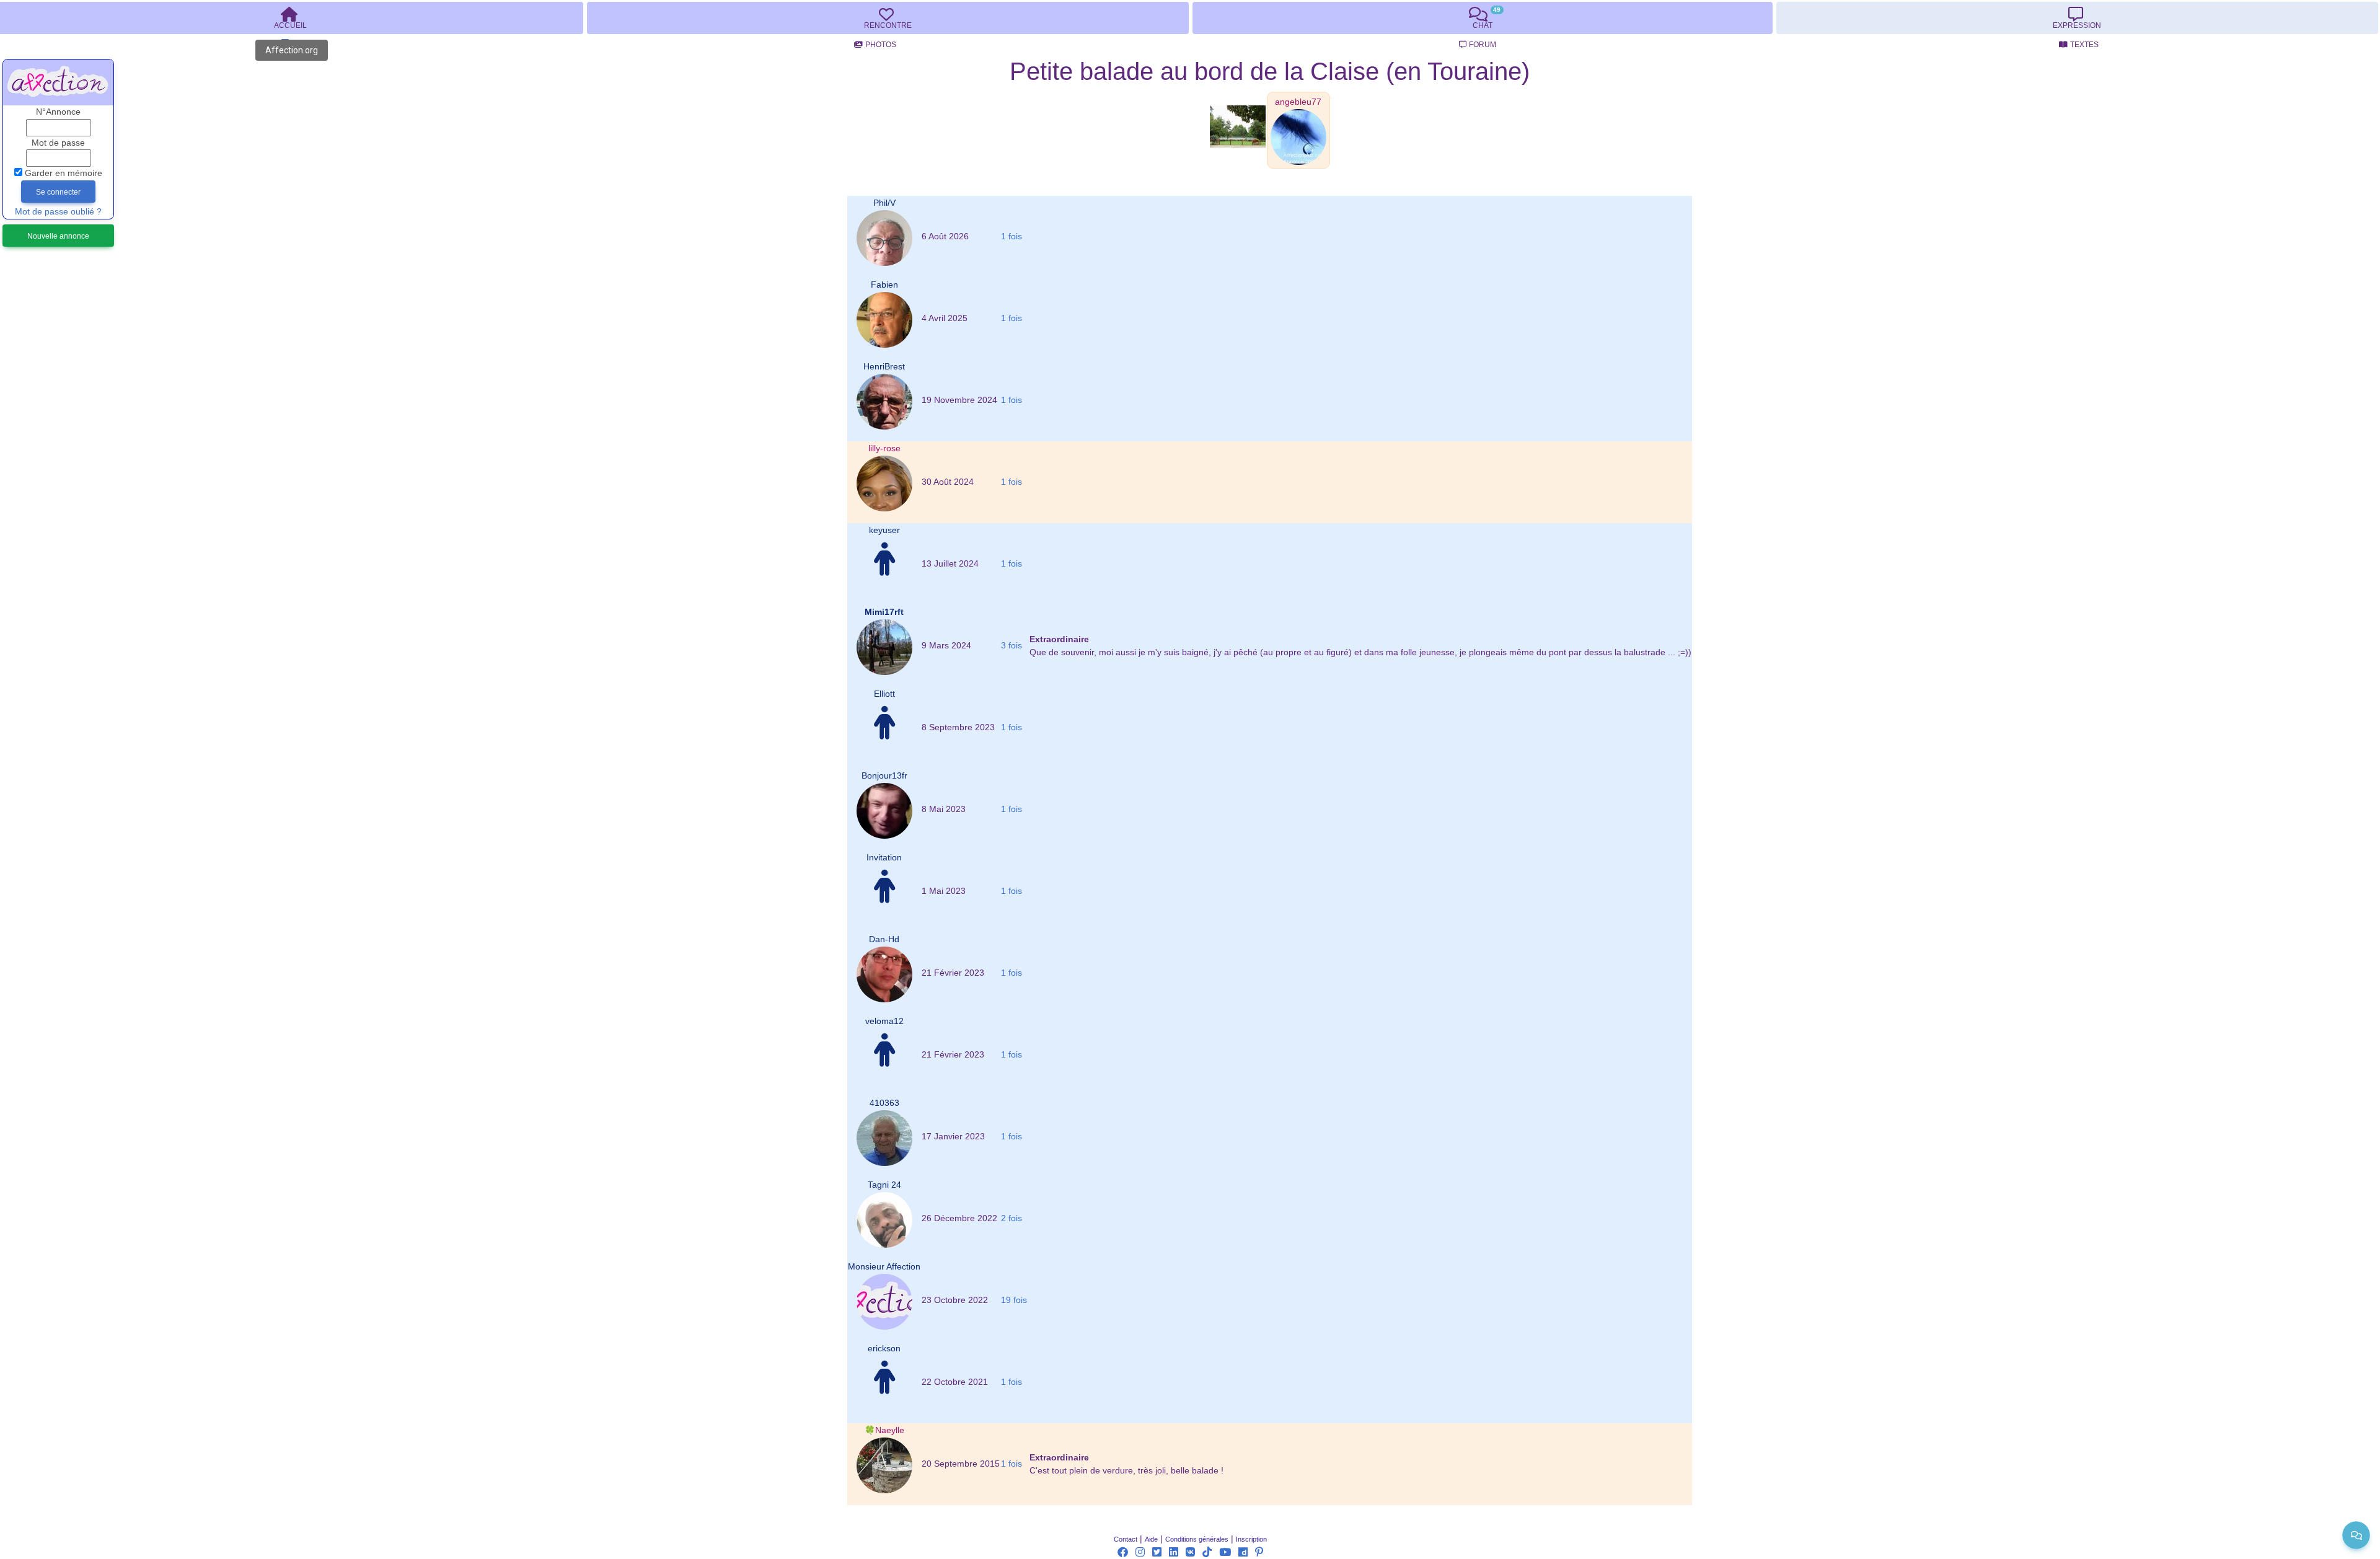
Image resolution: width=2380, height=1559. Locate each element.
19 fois (1014, 1300)
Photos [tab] (881, 45)
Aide (1151, 1539)
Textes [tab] (2084, 45)
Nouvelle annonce (58, 236)
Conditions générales (1197, 1539)
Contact (1126, 1539)
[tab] (888, 18)
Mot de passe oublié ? (58, 212)
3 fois (1011, 646)
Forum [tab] (1483, 45)
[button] (1298, 102)
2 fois (1011, 1218)
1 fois (1011, 236)
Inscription (1251, 1539)
